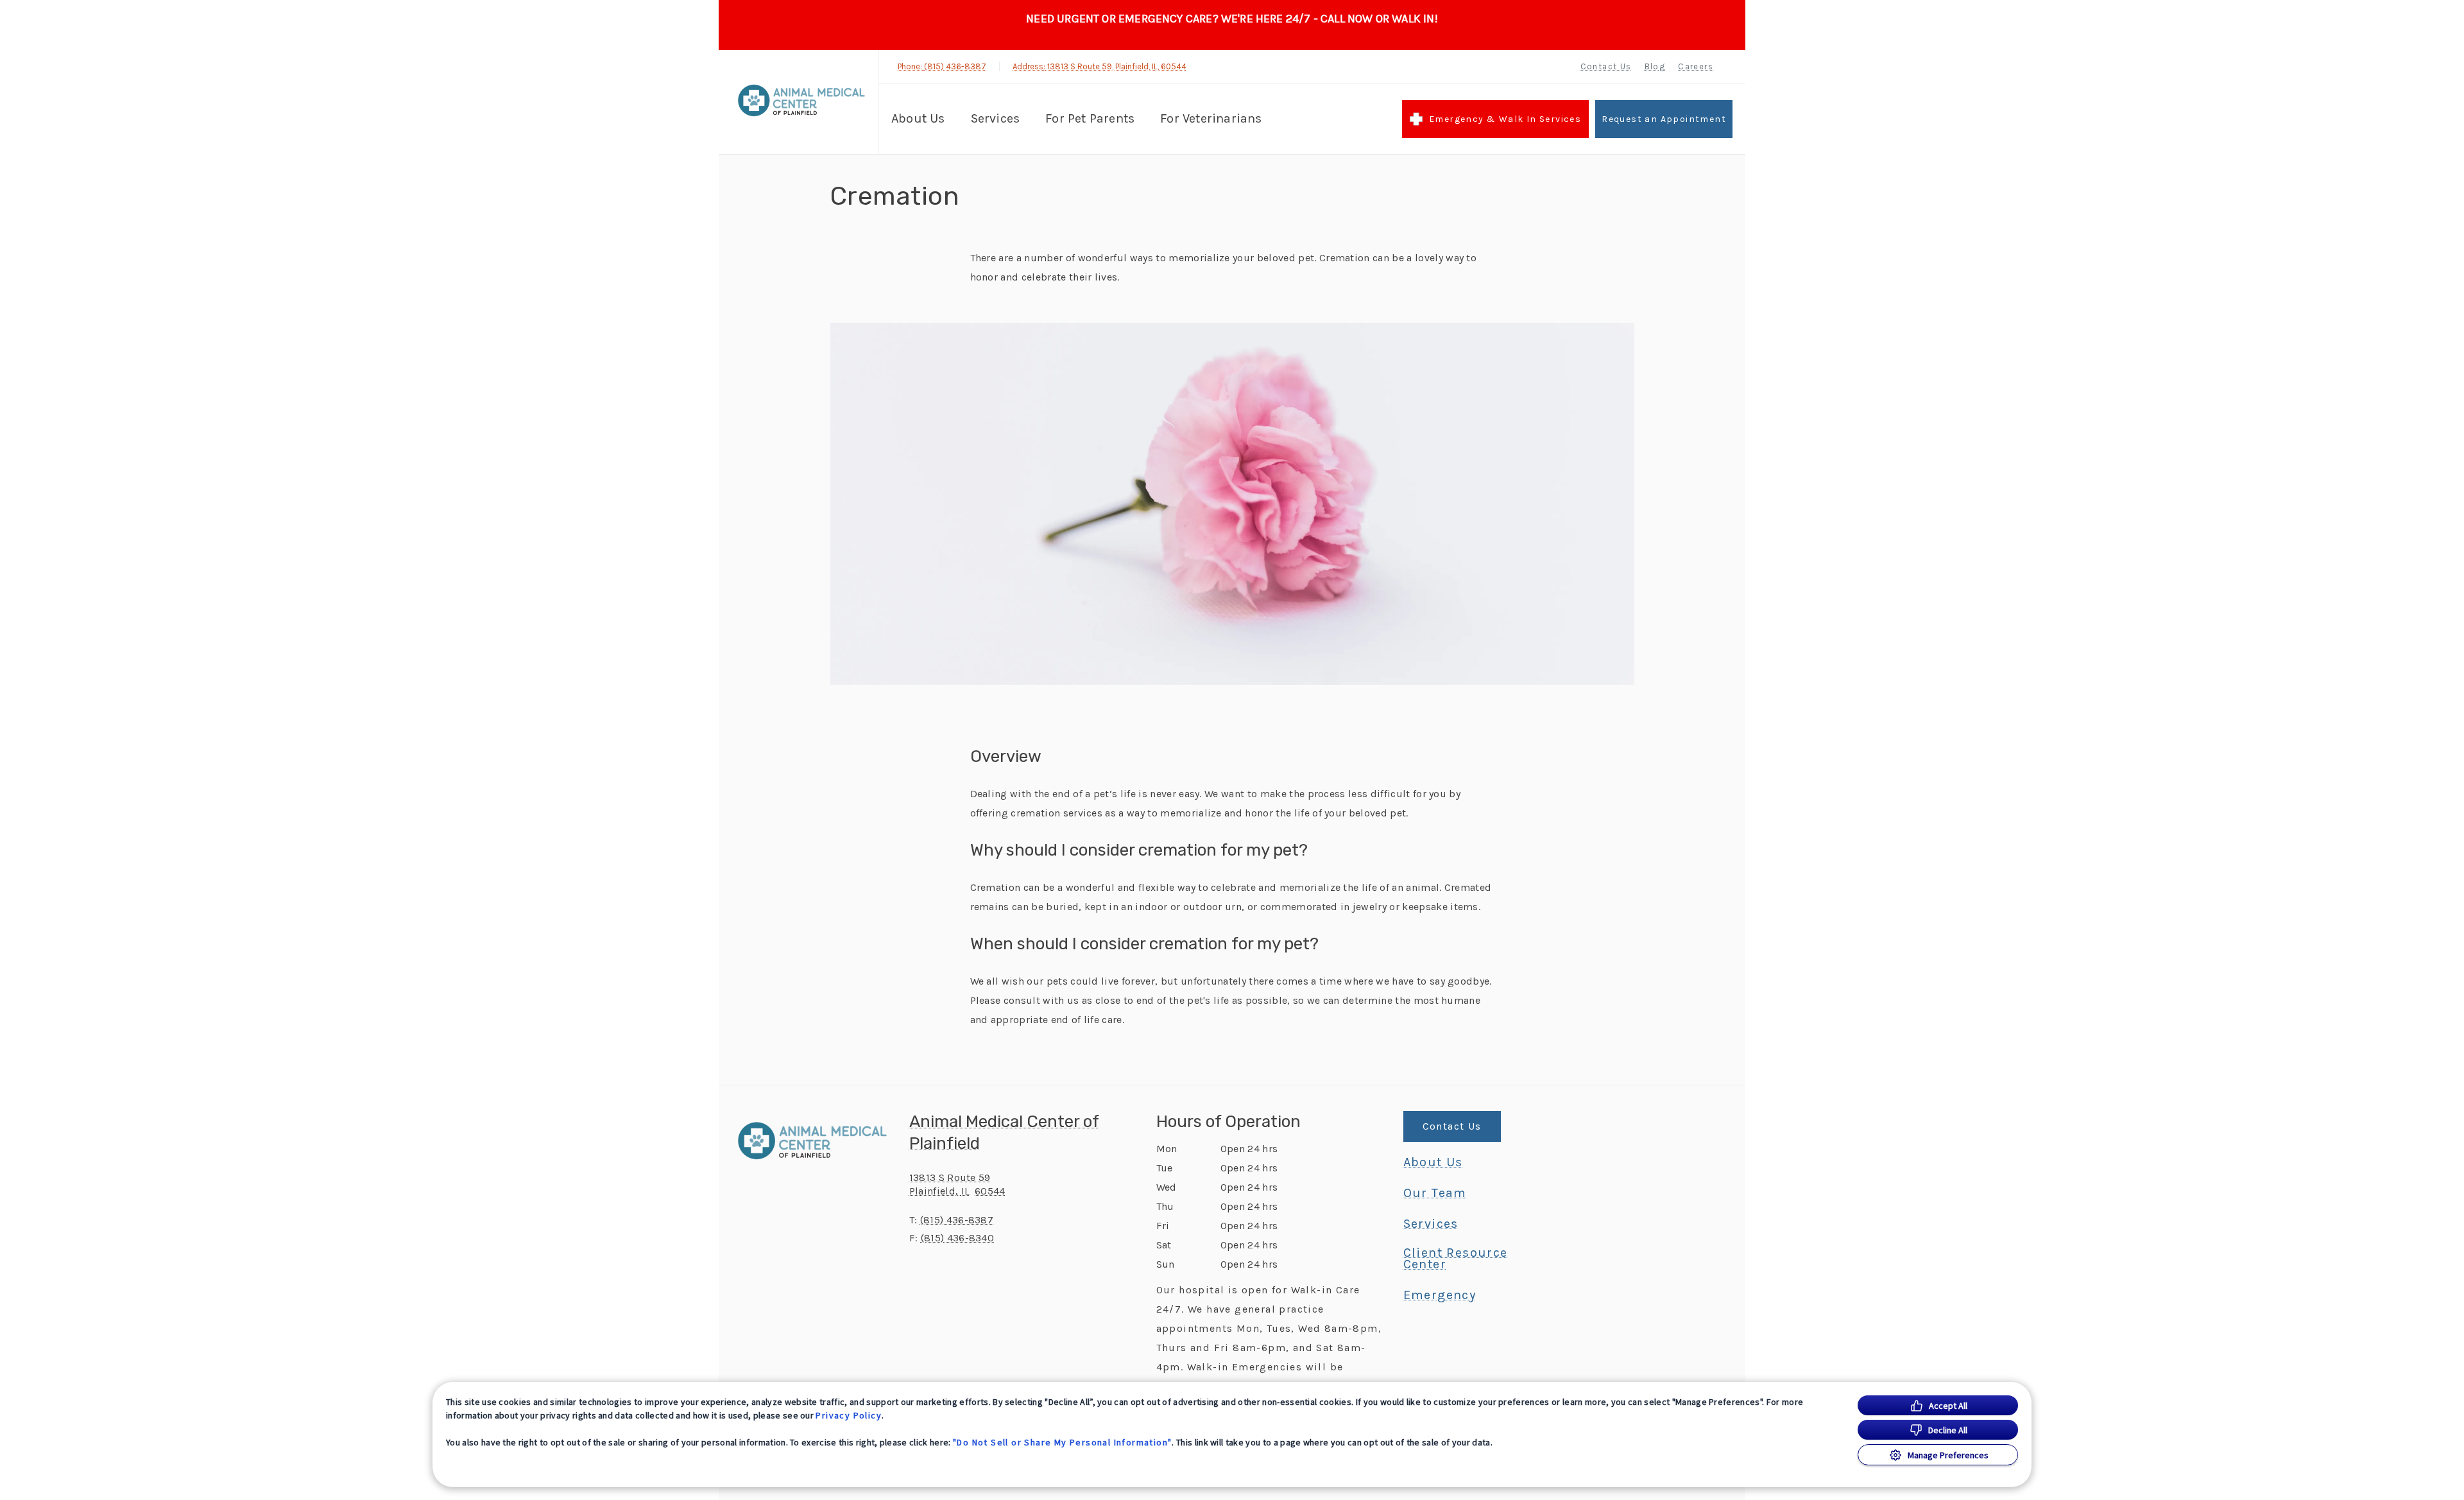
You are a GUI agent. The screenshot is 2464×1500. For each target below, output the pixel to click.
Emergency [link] (1440, 1295)
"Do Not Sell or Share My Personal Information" (1062, 1442)
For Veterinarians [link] (1211, 118)
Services (996, 118)
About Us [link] (1433, 1162)
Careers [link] (1696, 66)
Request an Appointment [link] (1664, 119)
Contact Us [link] (1606, 66)
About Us (918, 118)
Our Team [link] (1435, 1193)
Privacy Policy (849, 1415)
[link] (801, 100)
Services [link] (1431, 1224)
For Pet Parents (1090, 118)
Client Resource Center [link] (1456, 1259)
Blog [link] (1655, 66)
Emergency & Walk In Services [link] (1505, 119)
